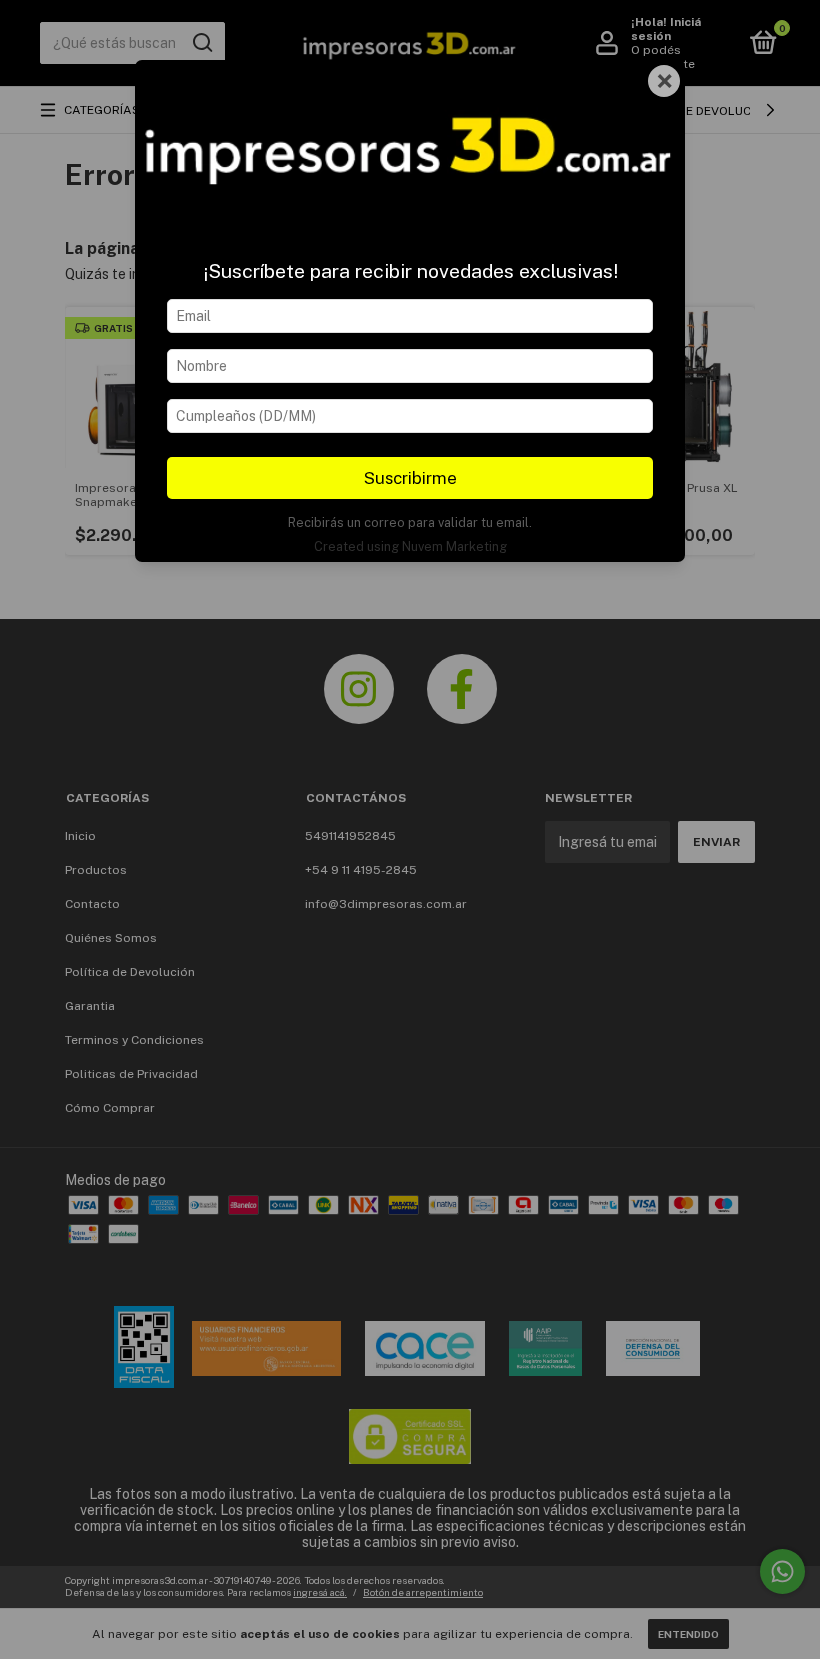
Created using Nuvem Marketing (410, 546)
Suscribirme (410, 478)
